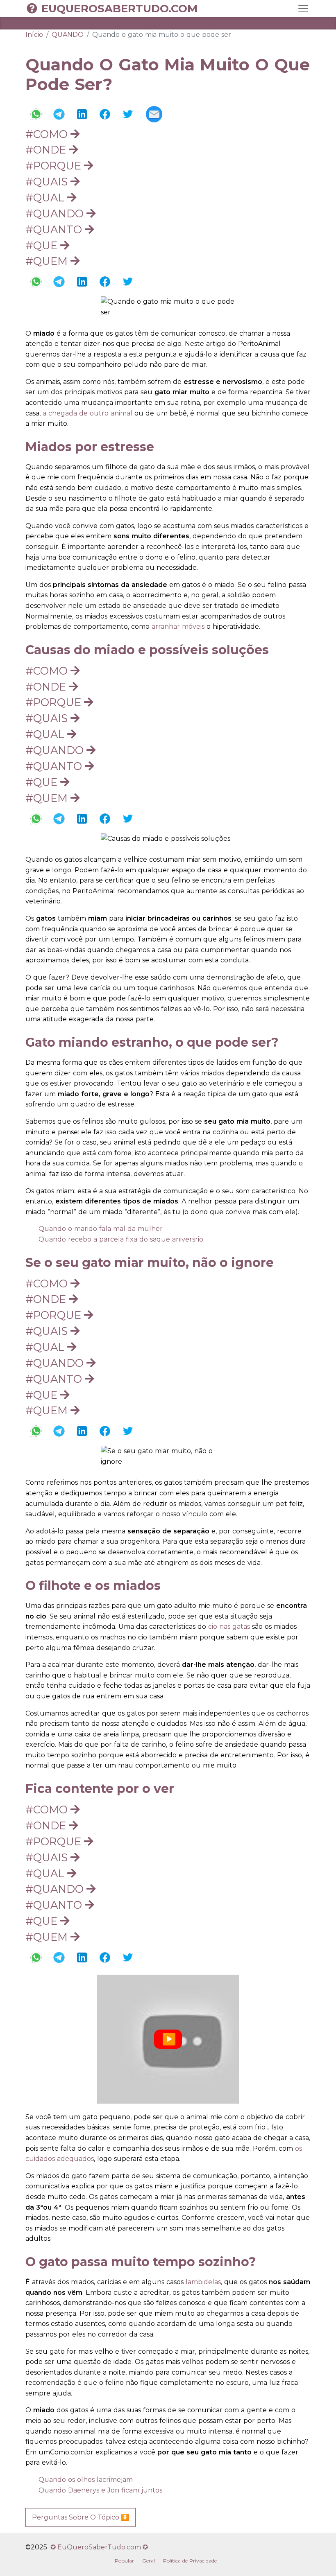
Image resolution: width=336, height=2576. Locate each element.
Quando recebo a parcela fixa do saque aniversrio (121, 1239)
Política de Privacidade (190, 2561)
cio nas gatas (229, 1627)
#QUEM (48, 261)
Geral (149, 2561)
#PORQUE (55, 166)
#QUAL (46, 198)
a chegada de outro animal (87, 413)
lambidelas (203, 2282)
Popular (124, 2561)
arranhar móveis (178, 627)
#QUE (43, 245)
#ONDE (47, 150)
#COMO (48, 134)
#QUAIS (48, 182)
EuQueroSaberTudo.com (119, 9)
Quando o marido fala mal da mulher (101, 1229)
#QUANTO (55, 229)
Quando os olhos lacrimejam (86, 2480)
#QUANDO (56, 213)
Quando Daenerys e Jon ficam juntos (100, 2490)
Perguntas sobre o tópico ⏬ (81, 2517)
